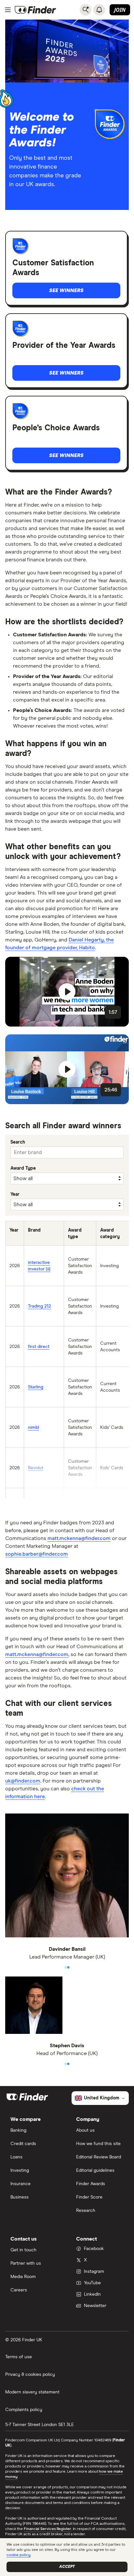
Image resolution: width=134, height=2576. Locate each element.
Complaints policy (24, 2410)
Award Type (23, 1168)
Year (15, 1194)
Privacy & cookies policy (30, 2375)
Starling (36, 1387)
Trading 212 (40, 1306)
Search (18, 1142)
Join (120, 10)
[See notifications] (99, 10)
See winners (66, 290)
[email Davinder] (66, 1965)
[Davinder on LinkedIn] (68, 1965)
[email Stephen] (66, 2061)
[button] (67, 992)
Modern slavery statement (32, 2392)
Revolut (36, 1468)
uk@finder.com (23, 1781)
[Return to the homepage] (35, 10)
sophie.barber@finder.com (37, 1554)
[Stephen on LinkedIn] (68, 2061)
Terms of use (19, 2357)
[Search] (86, 10)
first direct (39, 1347)
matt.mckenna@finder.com (79, 1538)
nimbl (33, 1428)
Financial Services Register (47, 2529)
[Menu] (8, 10)
